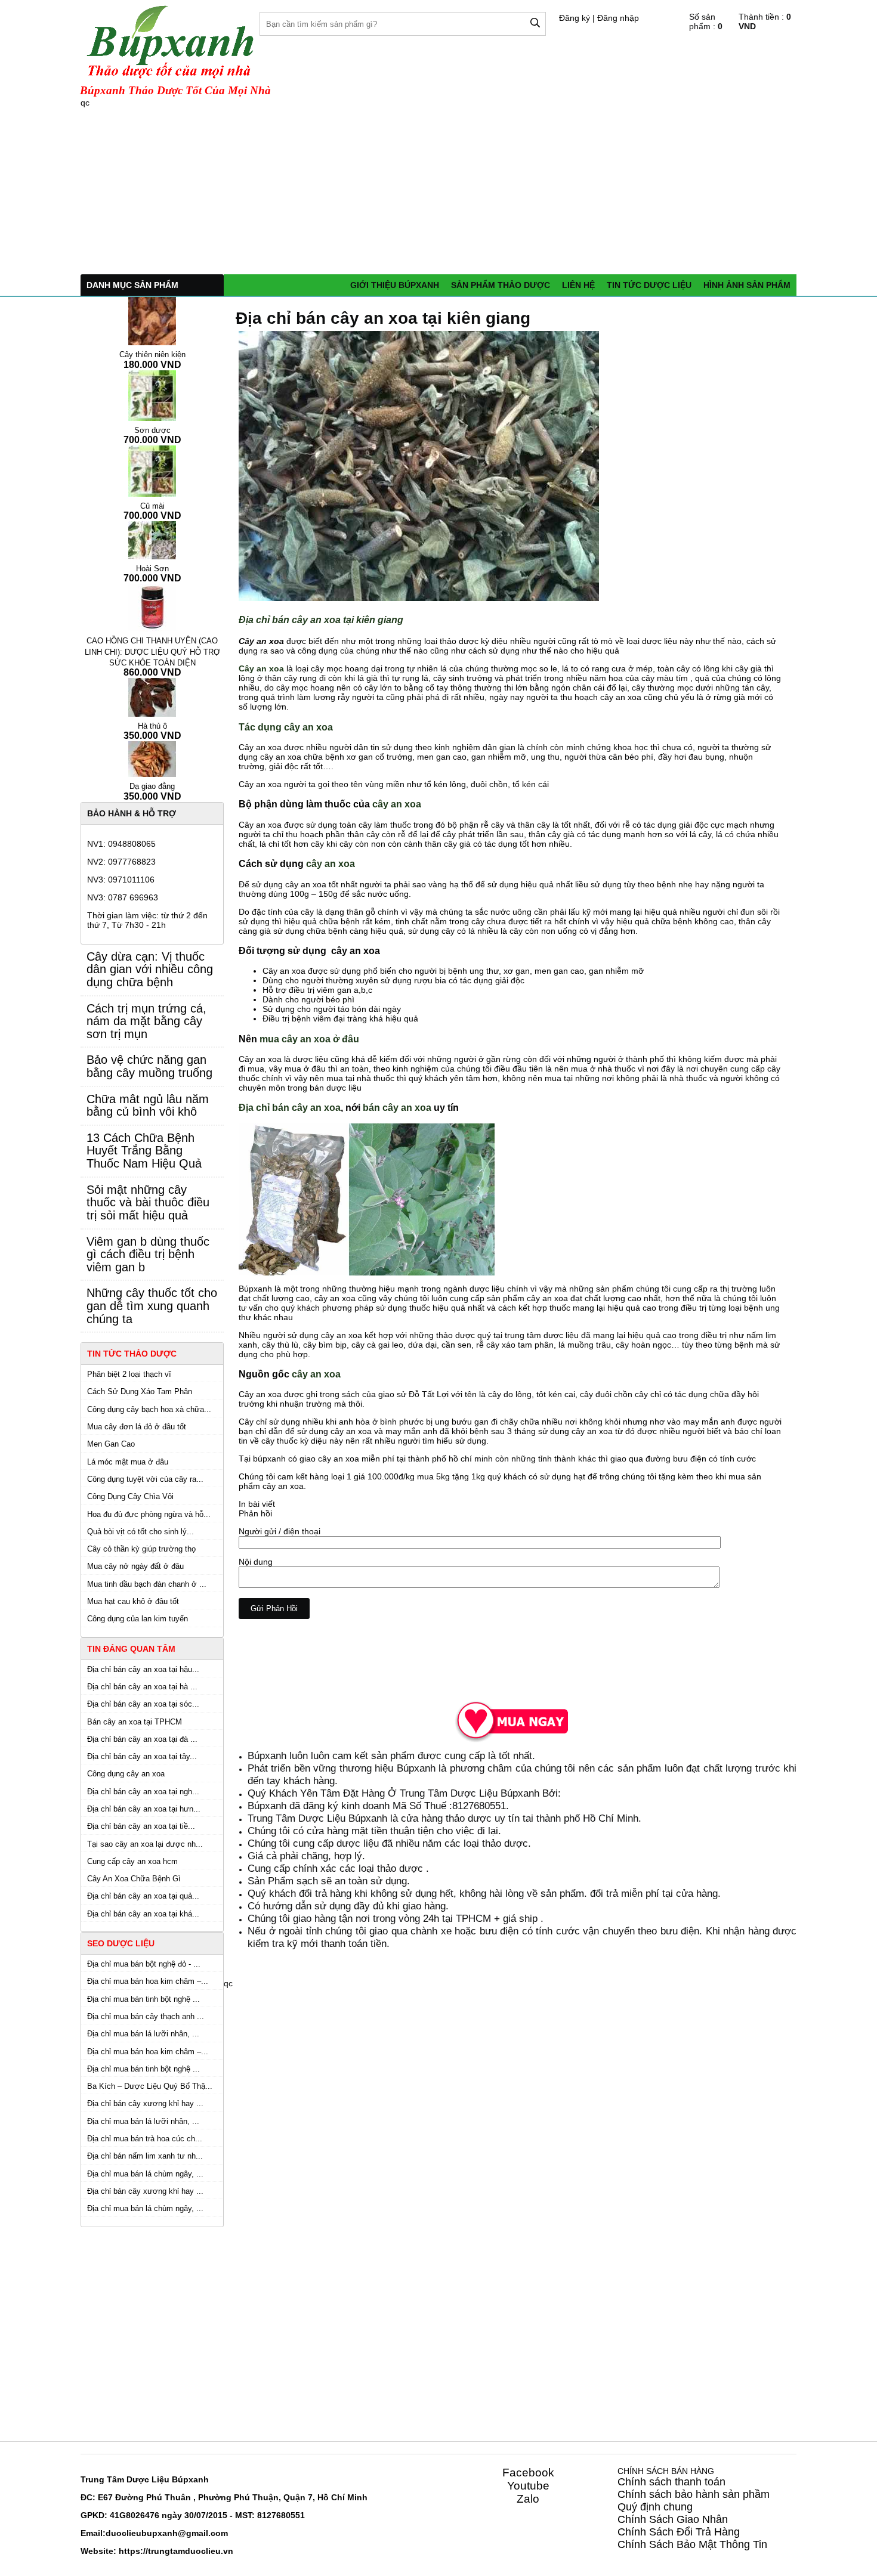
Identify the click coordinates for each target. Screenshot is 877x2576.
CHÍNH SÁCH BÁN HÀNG (666, 2471)
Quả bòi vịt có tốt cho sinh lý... (140, 1532)
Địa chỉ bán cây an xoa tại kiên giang (383, 318)
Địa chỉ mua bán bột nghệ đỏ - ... (144, 1964)
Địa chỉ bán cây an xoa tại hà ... (142, 1687)
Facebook (528, 2473)
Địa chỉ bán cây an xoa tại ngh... (143, 1792)
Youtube (528, 2486)
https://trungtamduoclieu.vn (176, 2551)
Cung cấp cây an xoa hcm (132, 1861)
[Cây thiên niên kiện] (152, 321)
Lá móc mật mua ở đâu (128, 1462)
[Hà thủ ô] (152, 696)
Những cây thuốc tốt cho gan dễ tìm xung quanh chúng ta (152, 1306)
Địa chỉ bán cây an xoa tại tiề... (141, 1826)
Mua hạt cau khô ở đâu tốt (133, 1601)
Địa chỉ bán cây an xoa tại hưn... (144, 1809)
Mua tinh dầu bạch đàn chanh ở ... (147, 1584)
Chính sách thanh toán (671, 2482)
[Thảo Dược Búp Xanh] (510, 1720)
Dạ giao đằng (152, 786)
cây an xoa (397, 804)
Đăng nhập (618, 18)
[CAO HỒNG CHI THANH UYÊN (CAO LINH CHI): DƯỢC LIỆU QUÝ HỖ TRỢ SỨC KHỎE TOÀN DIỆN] (152, 607)
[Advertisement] (438, 191)
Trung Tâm (102, 2479)
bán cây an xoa (397, 1107)
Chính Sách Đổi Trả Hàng (679, 2532)
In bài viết (257, 1504)
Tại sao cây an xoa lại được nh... (145, 1844)
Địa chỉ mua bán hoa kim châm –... (148, 1981)
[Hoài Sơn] (152, 540)
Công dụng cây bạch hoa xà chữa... (149, 1409)
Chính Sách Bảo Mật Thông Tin (692, 2544)
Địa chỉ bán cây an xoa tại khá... (143, 1914)
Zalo (528, 2499)
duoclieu (123, 2533)
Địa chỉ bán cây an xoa (290, 1107)
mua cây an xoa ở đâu (309, 1039)
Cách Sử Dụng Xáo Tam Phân (140, 1391)
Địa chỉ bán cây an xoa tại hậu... (143, 1669)
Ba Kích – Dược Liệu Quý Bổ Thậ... (150, 2086)
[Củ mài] (152, 470)
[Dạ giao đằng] (152, 758)
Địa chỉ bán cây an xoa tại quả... (143, 1896)
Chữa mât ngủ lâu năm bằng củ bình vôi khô (148, 1106)
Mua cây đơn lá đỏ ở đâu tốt (137, 1427)
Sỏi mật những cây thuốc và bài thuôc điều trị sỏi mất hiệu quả (148, 1202)
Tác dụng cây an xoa (286, 727)
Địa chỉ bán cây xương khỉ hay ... (145, 2103)
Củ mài (152, 506)
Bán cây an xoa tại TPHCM (135, 1722)
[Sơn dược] (152, 395)
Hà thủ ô (152, 726)
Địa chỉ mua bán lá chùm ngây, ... (145, 2174)
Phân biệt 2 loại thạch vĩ (129, 1374)
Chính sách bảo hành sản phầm (694, 2494)
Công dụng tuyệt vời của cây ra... (145, 1479)
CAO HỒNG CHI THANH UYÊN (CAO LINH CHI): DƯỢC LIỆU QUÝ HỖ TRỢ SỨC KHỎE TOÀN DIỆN (152, 652)
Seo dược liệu (121, 1943)
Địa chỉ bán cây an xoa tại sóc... (143, 1704)
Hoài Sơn (152, 569)
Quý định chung (655, 2507)
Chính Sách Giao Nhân (673, 2519)
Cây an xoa (261, 668)
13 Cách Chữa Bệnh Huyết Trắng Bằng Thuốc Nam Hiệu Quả (144, 1151)
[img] (535, 23)
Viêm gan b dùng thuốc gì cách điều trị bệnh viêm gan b (148, 1254)
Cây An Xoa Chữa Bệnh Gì (134, 1879)
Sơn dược (152, 430)
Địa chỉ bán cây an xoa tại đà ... (142, 1739)
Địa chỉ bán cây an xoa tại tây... (142, 1756)
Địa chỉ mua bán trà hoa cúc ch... (145, 2139)
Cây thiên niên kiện (152, 354)
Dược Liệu (148, 2479)
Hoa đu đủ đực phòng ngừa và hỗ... (149, 1514)
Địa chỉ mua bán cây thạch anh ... (146, 2016)
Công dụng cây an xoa (126, 1774)
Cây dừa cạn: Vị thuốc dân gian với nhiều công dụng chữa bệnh (150, 969)
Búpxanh (267, 1755)
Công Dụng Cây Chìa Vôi (130, 1496)
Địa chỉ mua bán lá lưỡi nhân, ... (143, 2034)
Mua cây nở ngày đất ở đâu (135, 1566)
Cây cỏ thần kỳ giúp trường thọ (141, 1549)
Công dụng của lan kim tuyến (138, 1619)
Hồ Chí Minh (342, 2497)
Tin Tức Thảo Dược (132, 1354)
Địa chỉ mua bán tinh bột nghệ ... (143, 1999)
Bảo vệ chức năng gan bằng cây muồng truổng (149, 1066)
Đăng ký (575, 18)
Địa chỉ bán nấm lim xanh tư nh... (145, 2156)
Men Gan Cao (111, 1444)
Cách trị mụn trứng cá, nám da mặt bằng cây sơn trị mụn (146, 1021)
